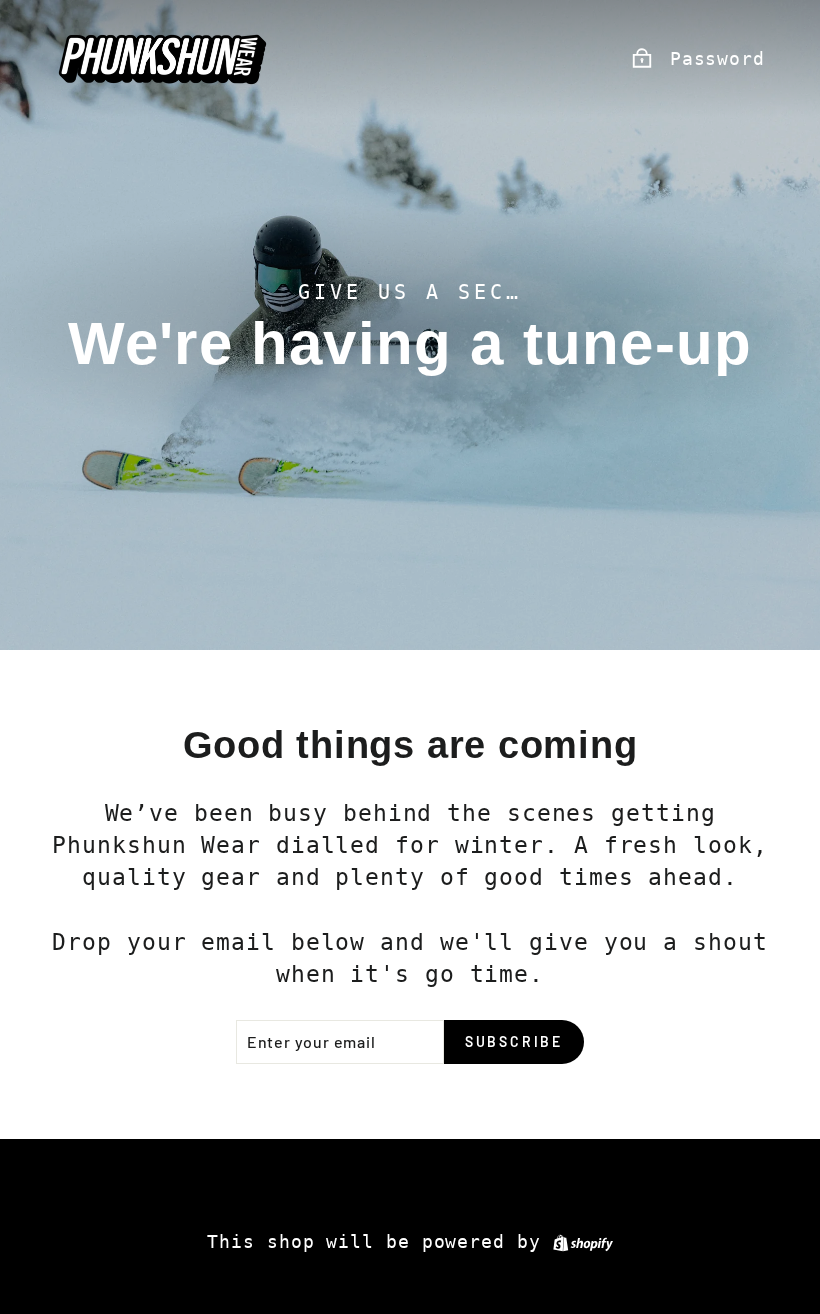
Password (717, 58)
